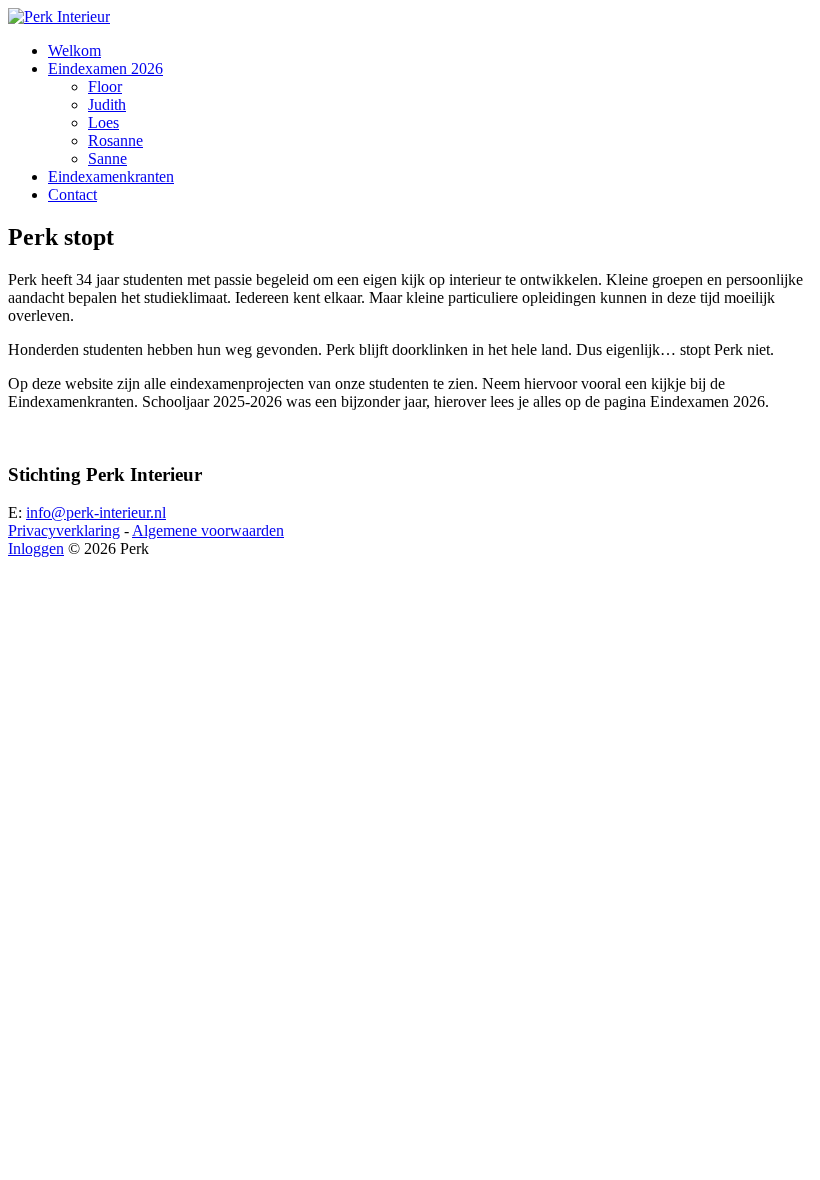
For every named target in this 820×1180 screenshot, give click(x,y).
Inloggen (36, 548)
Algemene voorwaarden (208, 530)
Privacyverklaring (64, 530)
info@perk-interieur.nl (96, 512)
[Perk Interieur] (59, 16)
